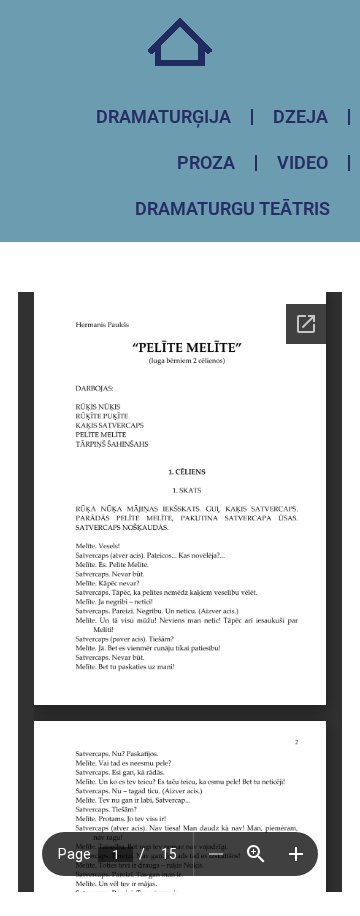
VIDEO (302, 162)
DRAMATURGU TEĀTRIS (232, 208)
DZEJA (300, 116)
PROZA (206, 162)
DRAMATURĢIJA (163, 116)
